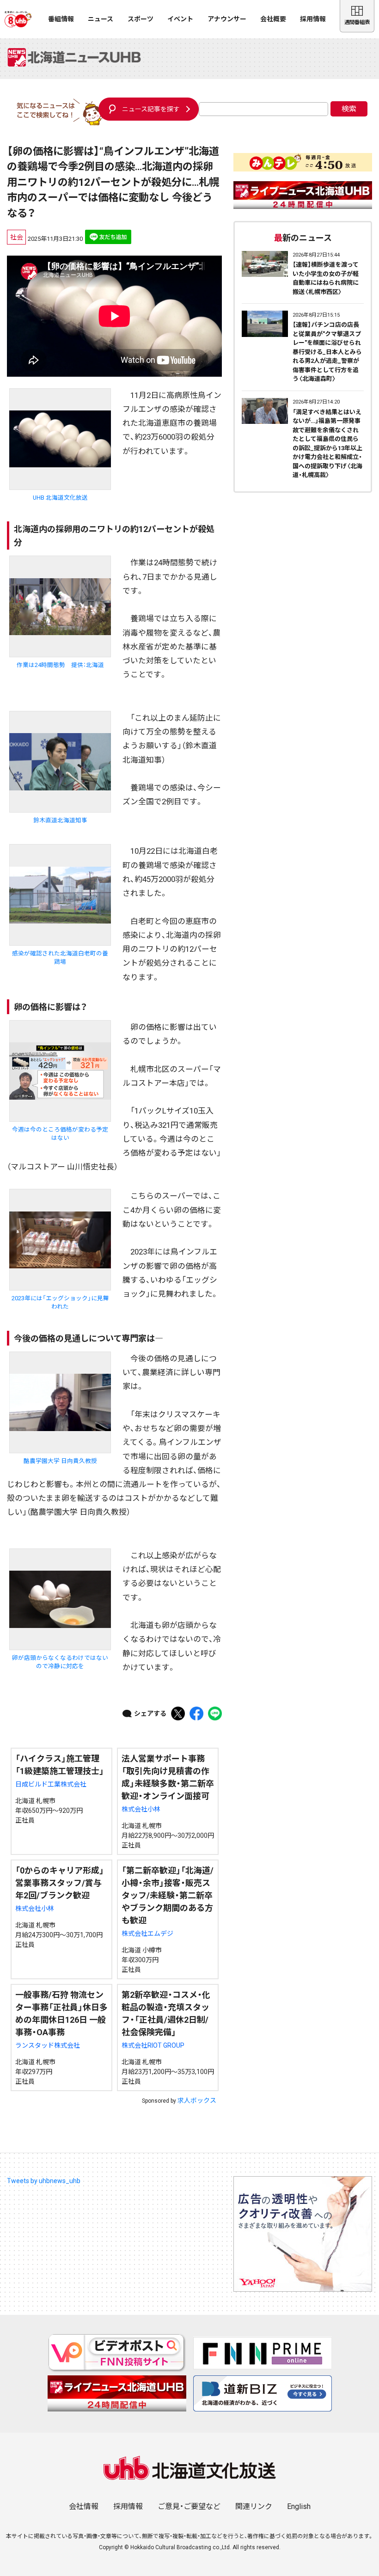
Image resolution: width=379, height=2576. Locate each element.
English (299, 2506)
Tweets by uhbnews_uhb (44, 2181)
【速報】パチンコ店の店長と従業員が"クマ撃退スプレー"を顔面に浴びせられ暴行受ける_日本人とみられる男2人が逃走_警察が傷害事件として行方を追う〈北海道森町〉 (327, 352)
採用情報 (313, 19)
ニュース (101, 19)
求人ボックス (197, 2100)
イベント (180, 19)
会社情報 (84, 2506)
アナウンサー (227, 19)
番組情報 (61, 19)
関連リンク (254, 2506)
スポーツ (141, 19)
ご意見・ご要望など (189, 2506)
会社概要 (273, 19)
